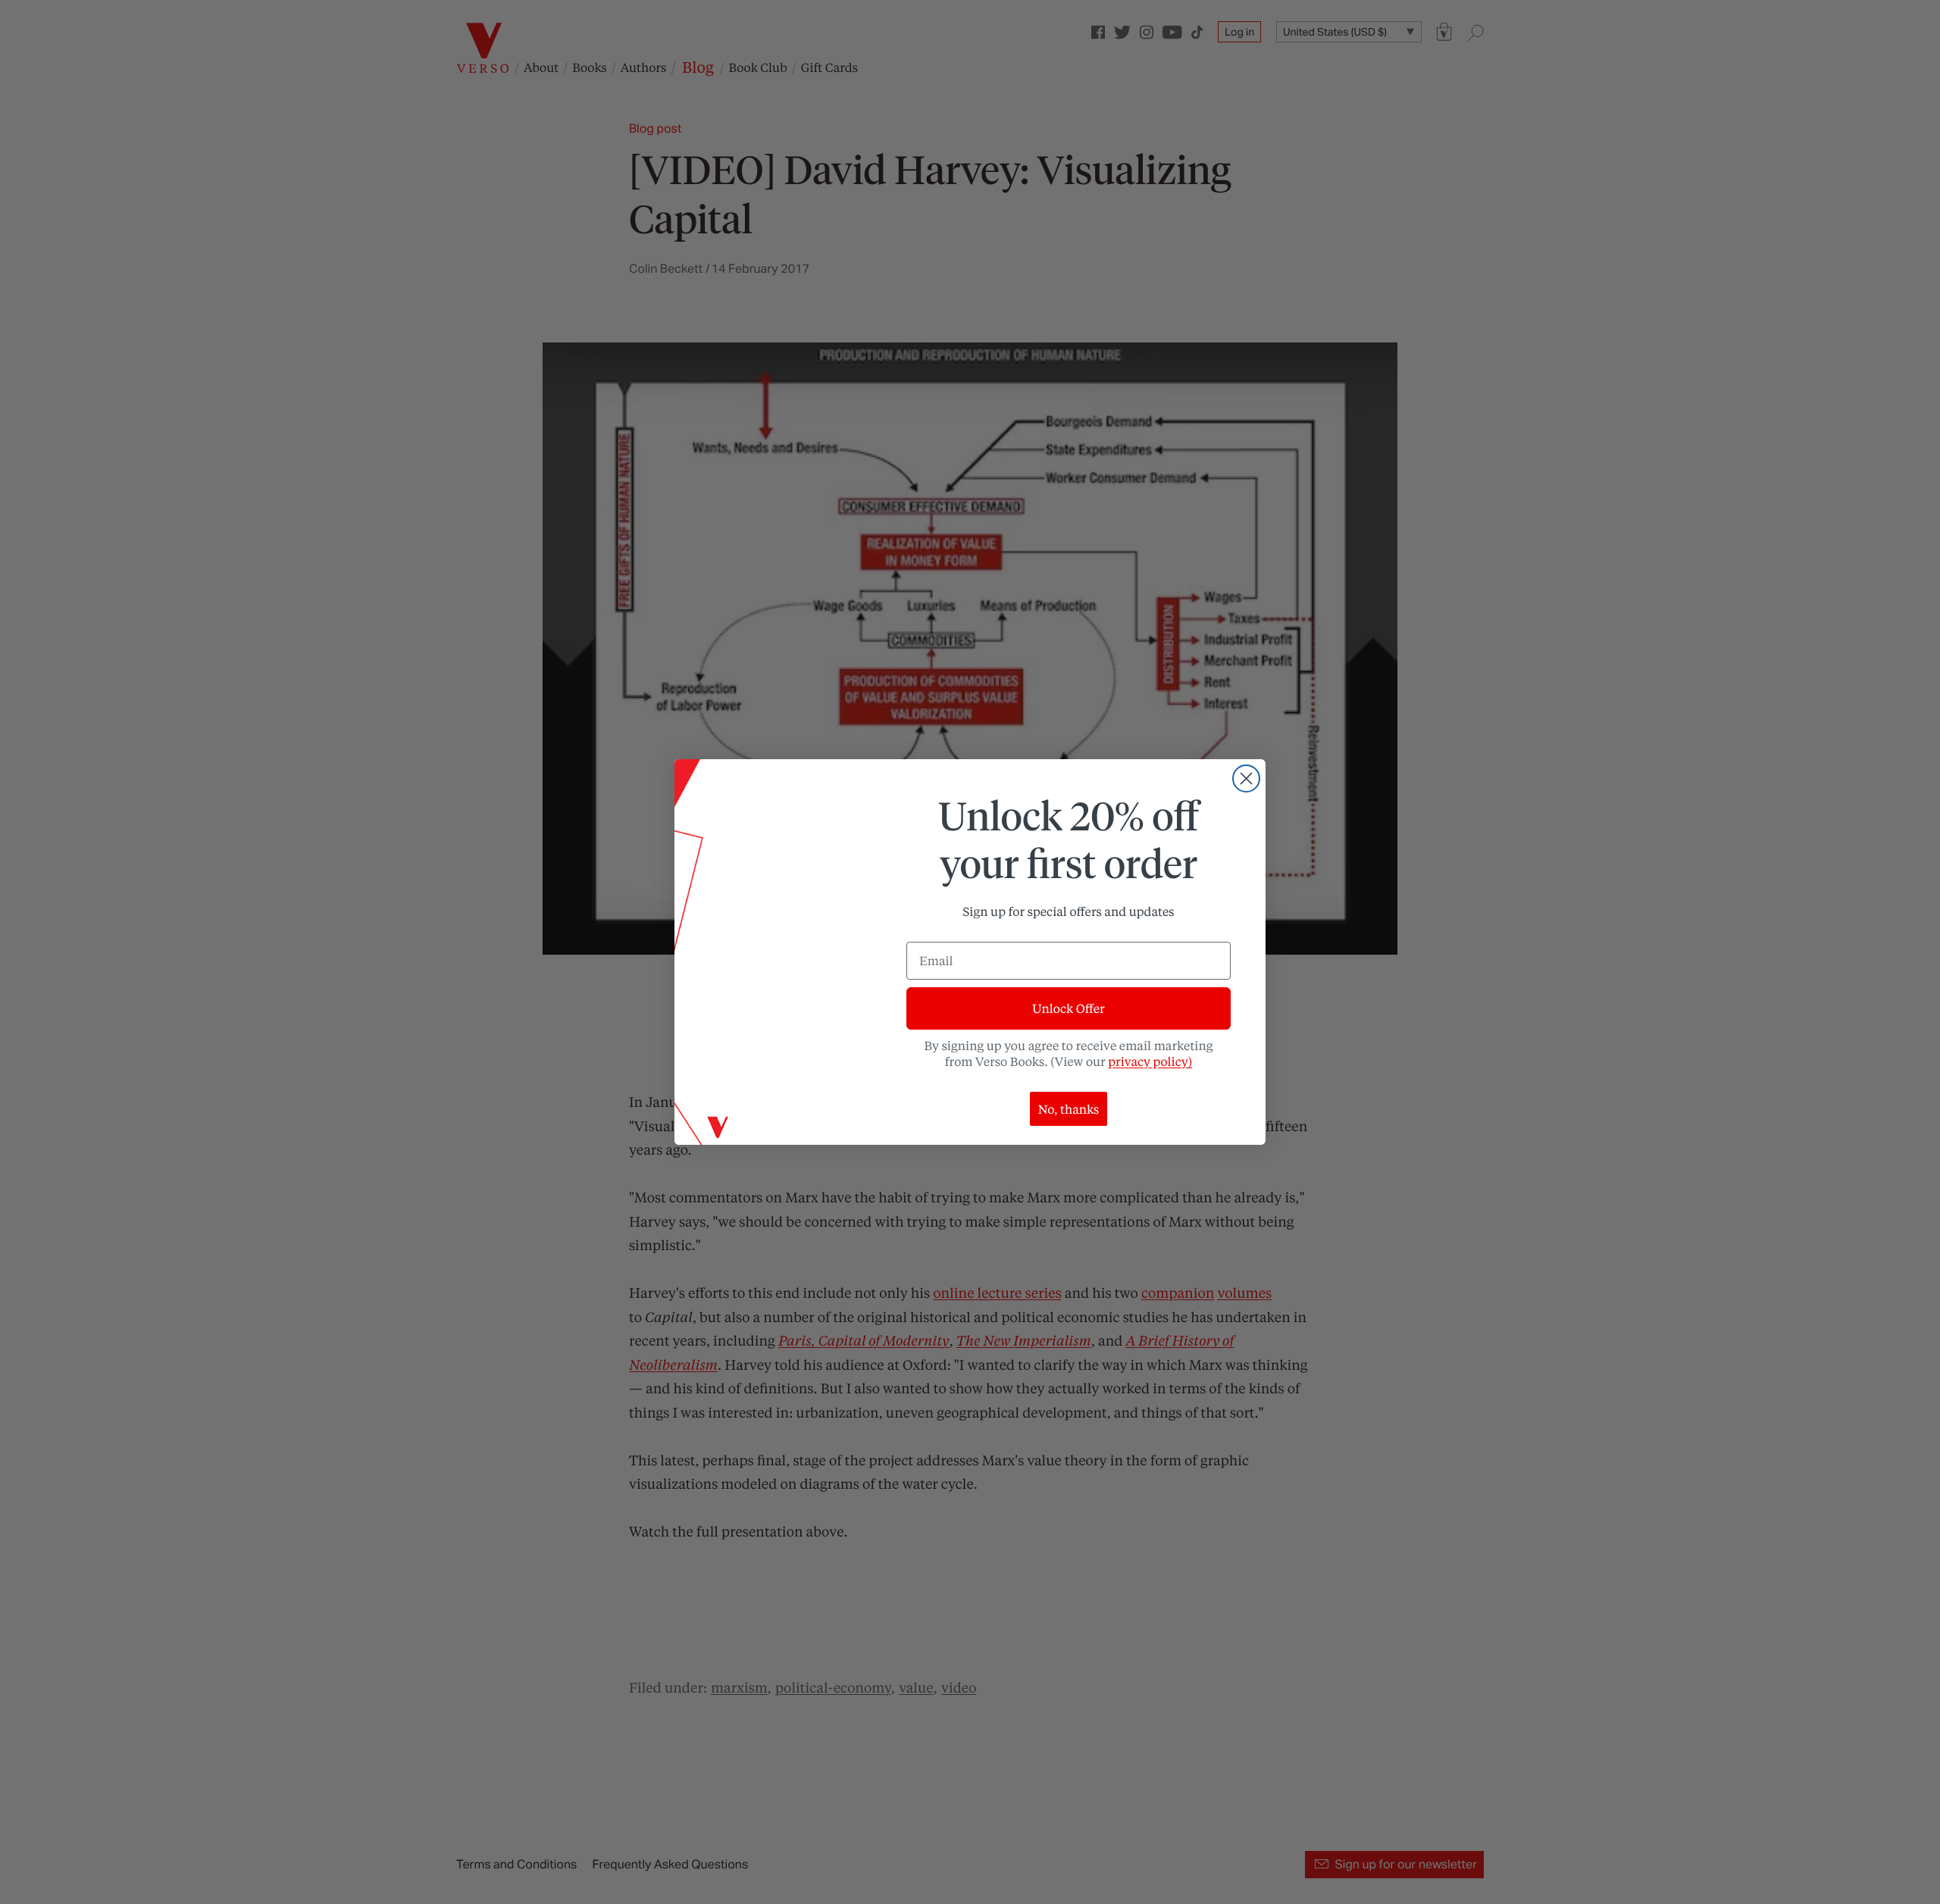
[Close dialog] (1246, 778)
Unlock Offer (1068, 1008)
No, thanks (1069, 1109)
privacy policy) (1150, 1061)
